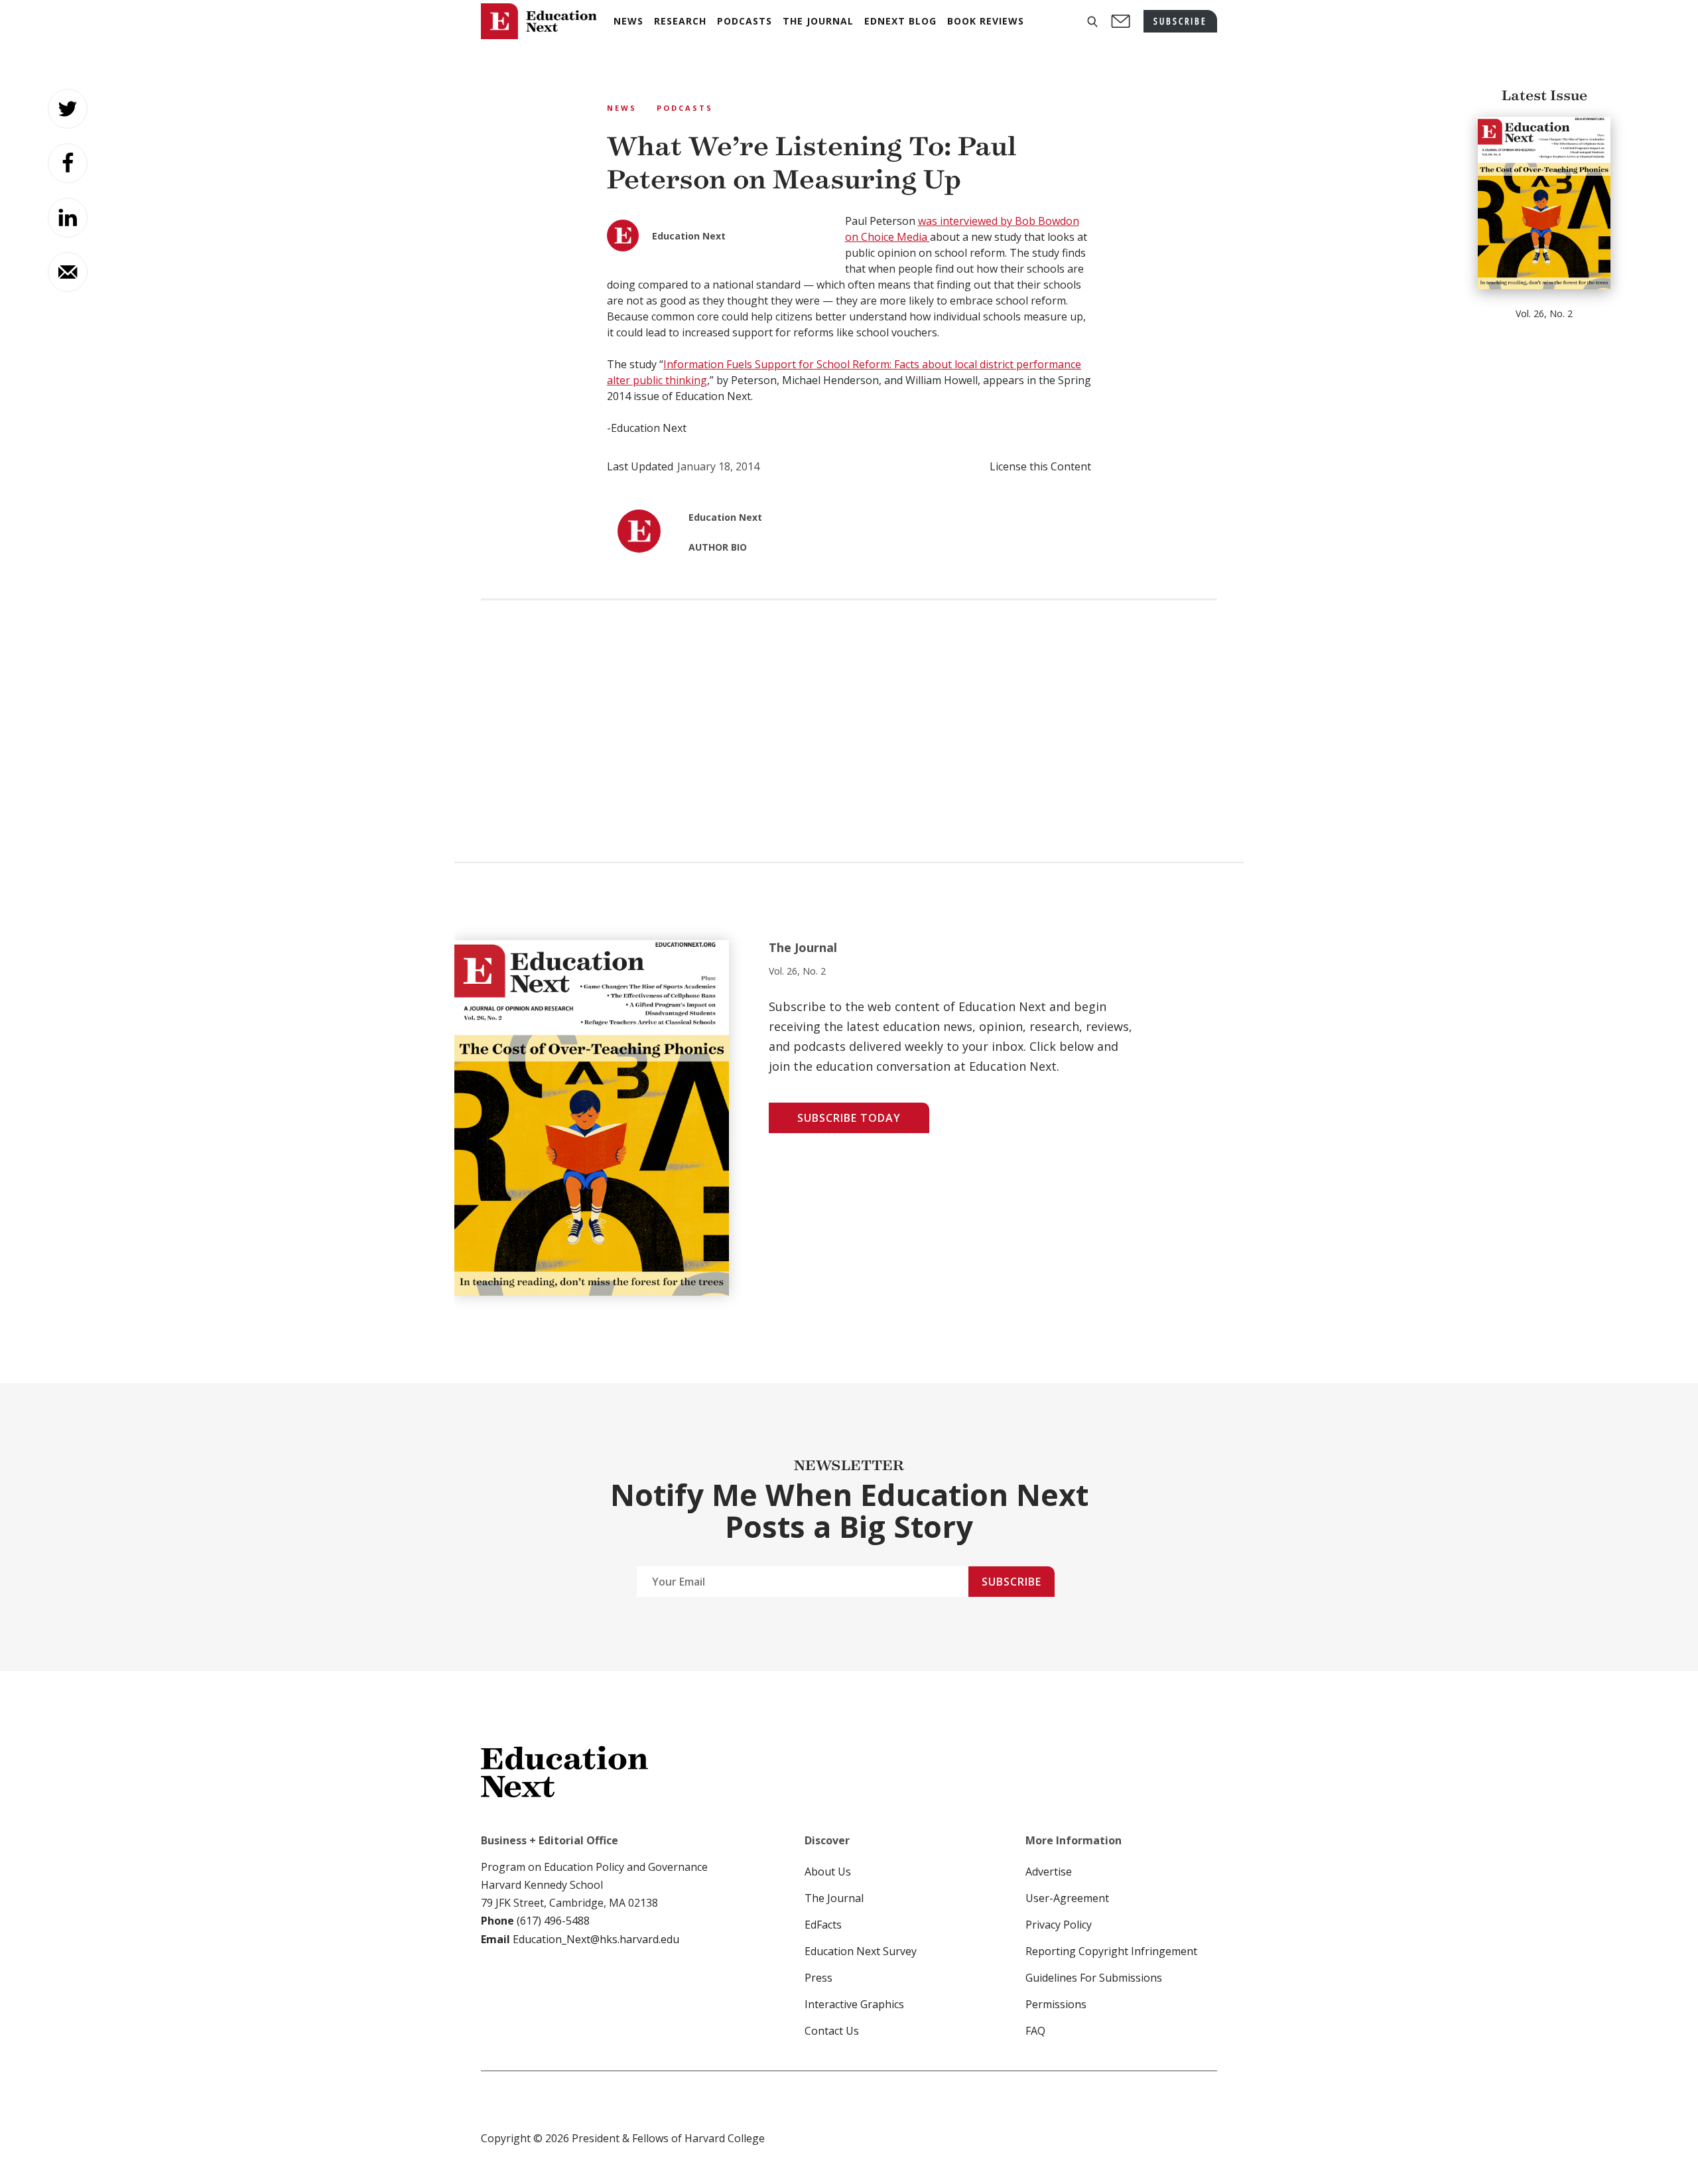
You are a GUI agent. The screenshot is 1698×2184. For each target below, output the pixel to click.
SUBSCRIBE (1180, 21)
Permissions (1056, 2004)
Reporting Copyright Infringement (1111, 1951)
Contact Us (832, 2031)
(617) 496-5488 (553, 1921)
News (622, 108)
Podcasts (685, 108)
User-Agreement (1067, 1898)
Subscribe (1012, 1582)
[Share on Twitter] (68, 109)
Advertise (1049, 1872)
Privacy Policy (1059, 1925)
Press (818, 1978)
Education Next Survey (861, 1951)
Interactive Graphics (854, 2004)
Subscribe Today (849, 1118)
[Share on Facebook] (68, 163)
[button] (1092, 22)
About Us (828, 1872)
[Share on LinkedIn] (68, 218)
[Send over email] (68, 272)
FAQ (1035, 2031)
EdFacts (823, 1925)
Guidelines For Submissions (1094, 1978)
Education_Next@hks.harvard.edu (595, 1939)
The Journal (834, 1898)
